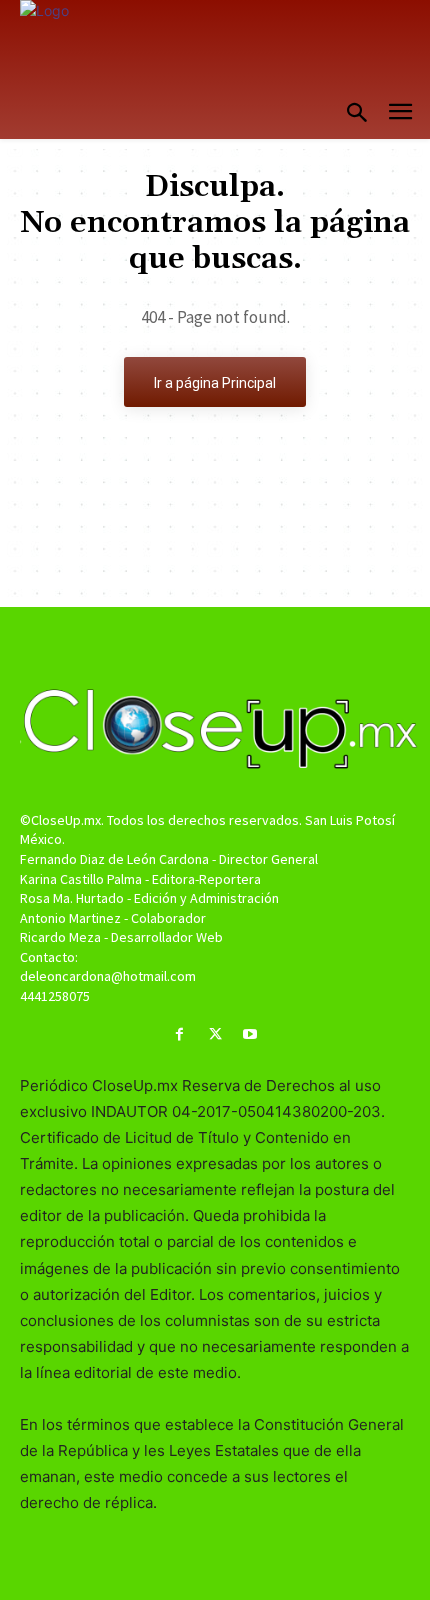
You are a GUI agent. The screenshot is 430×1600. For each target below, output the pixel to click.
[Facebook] (179, 1034)
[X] (214, 1034)
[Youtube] (250, 1034)
